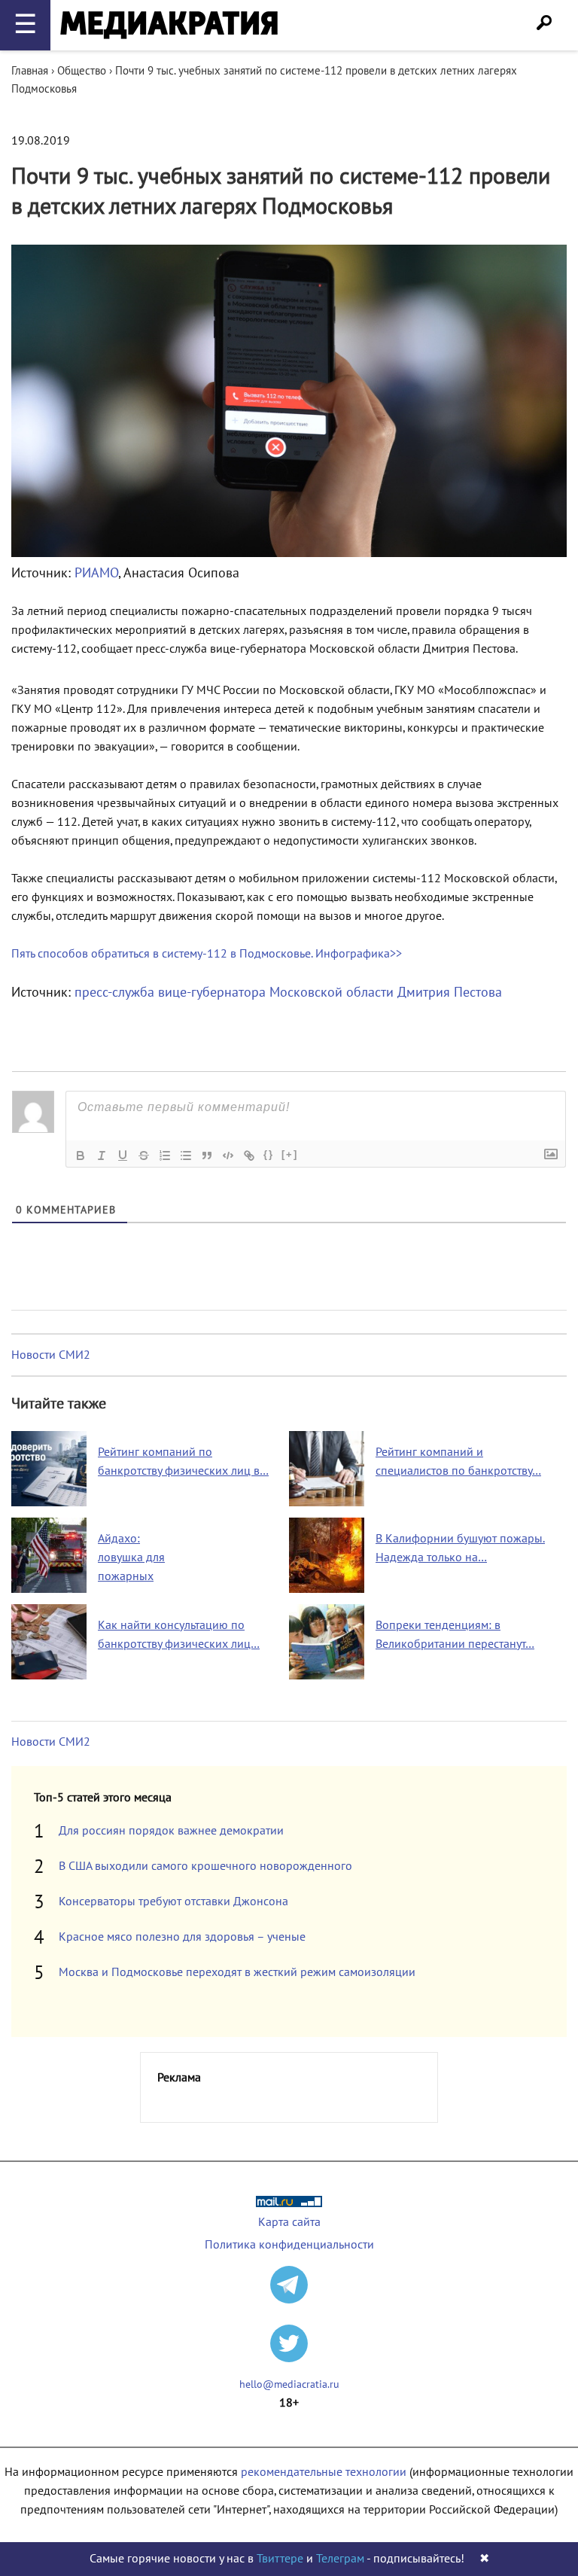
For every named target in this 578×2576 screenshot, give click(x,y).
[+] (290, 1154)
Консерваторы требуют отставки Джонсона (173, 1902)
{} (269, 1154)
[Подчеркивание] (123, 1156)
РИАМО (96, 573)
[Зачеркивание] (144, 1156)
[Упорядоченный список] (165, 1156)
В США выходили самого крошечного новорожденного (205, 1866)
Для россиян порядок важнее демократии (171, 1831)
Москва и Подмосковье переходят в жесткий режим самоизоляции (237, 1972)
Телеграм (340, 2559)
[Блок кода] (228, 1156)
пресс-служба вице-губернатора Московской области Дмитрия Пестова (288, 993)
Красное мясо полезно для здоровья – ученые (182, 1937)
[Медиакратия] (169, 25)
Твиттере (280, 2559)
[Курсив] (102, 1156)
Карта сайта (289, 2222)
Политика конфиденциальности (289, 2245)
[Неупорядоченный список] (186, 1156)
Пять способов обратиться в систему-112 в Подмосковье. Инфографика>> (207, 954)
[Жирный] (81, 1156)
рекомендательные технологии (324, 2472)
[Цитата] (207, 1156)
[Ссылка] (249, 1156)
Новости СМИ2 (51, 1355)
